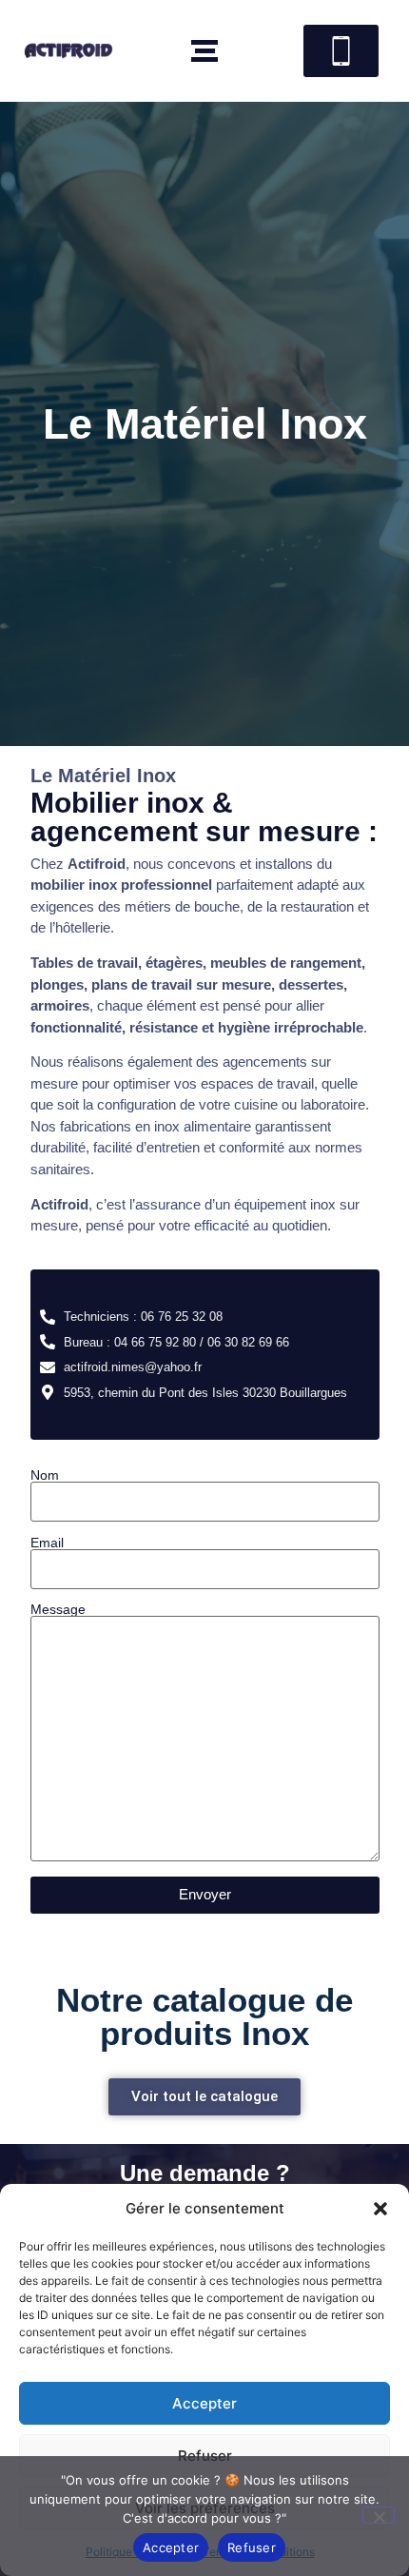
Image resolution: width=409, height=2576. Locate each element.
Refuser (252, 2547)
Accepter (204, 2403)
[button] (380, 2209)
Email (47, 1543)
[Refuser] (379, 2515)
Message (58, 1610)
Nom (45, 1475)
